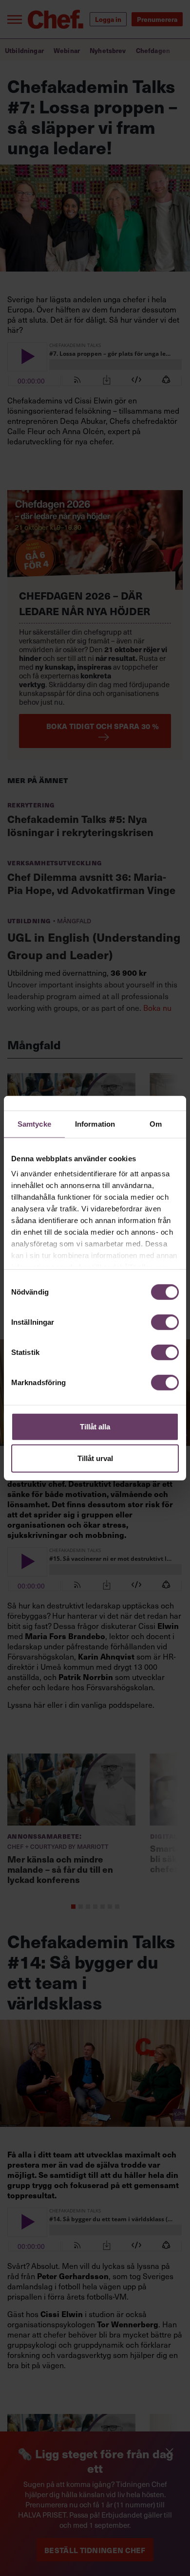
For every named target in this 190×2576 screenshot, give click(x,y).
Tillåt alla (95, 1426)
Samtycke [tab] (34, 1124)
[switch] (165, 1322)
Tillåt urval (95, 1458)
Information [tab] (95, 1124)
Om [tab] (156, 1124)
